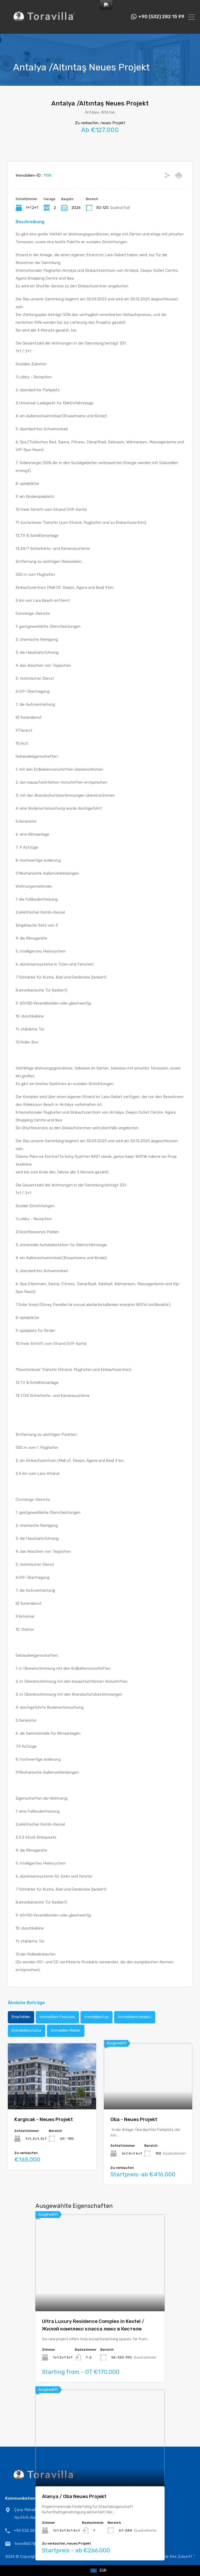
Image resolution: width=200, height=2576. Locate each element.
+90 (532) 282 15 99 (161, 17)
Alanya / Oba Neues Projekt (74, 2496)
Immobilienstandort (135, 2017)
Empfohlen (21, 2017)
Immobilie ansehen (100, 2292)
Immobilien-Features (57, 2017)
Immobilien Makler (66, 2030)
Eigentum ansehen (52, 2096)
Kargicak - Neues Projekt (44, 2119)
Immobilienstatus (27, 2030)
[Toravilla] (44, 28)
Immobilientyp (96, 2017)
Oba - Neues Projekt (134, 2119)
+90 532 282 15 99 (31, 2531)
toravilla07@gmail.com (34, 2544)
